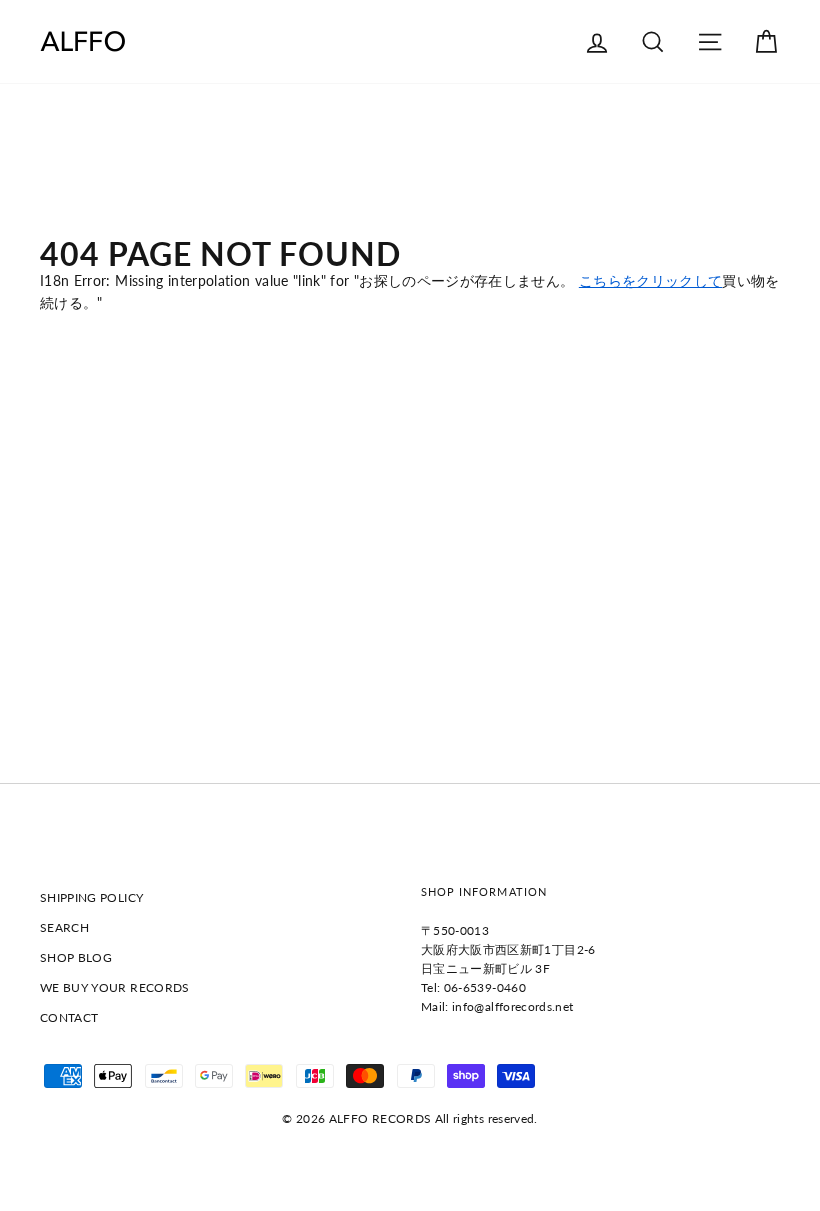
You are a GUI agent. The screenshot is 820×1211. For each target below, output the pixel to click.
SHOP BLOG (76, 957)
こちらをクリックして (651, 280)
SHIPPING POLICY (91, 897)
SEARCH (64, 927)
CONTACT (69, 1017)
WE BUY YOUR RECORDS (115, 987)
